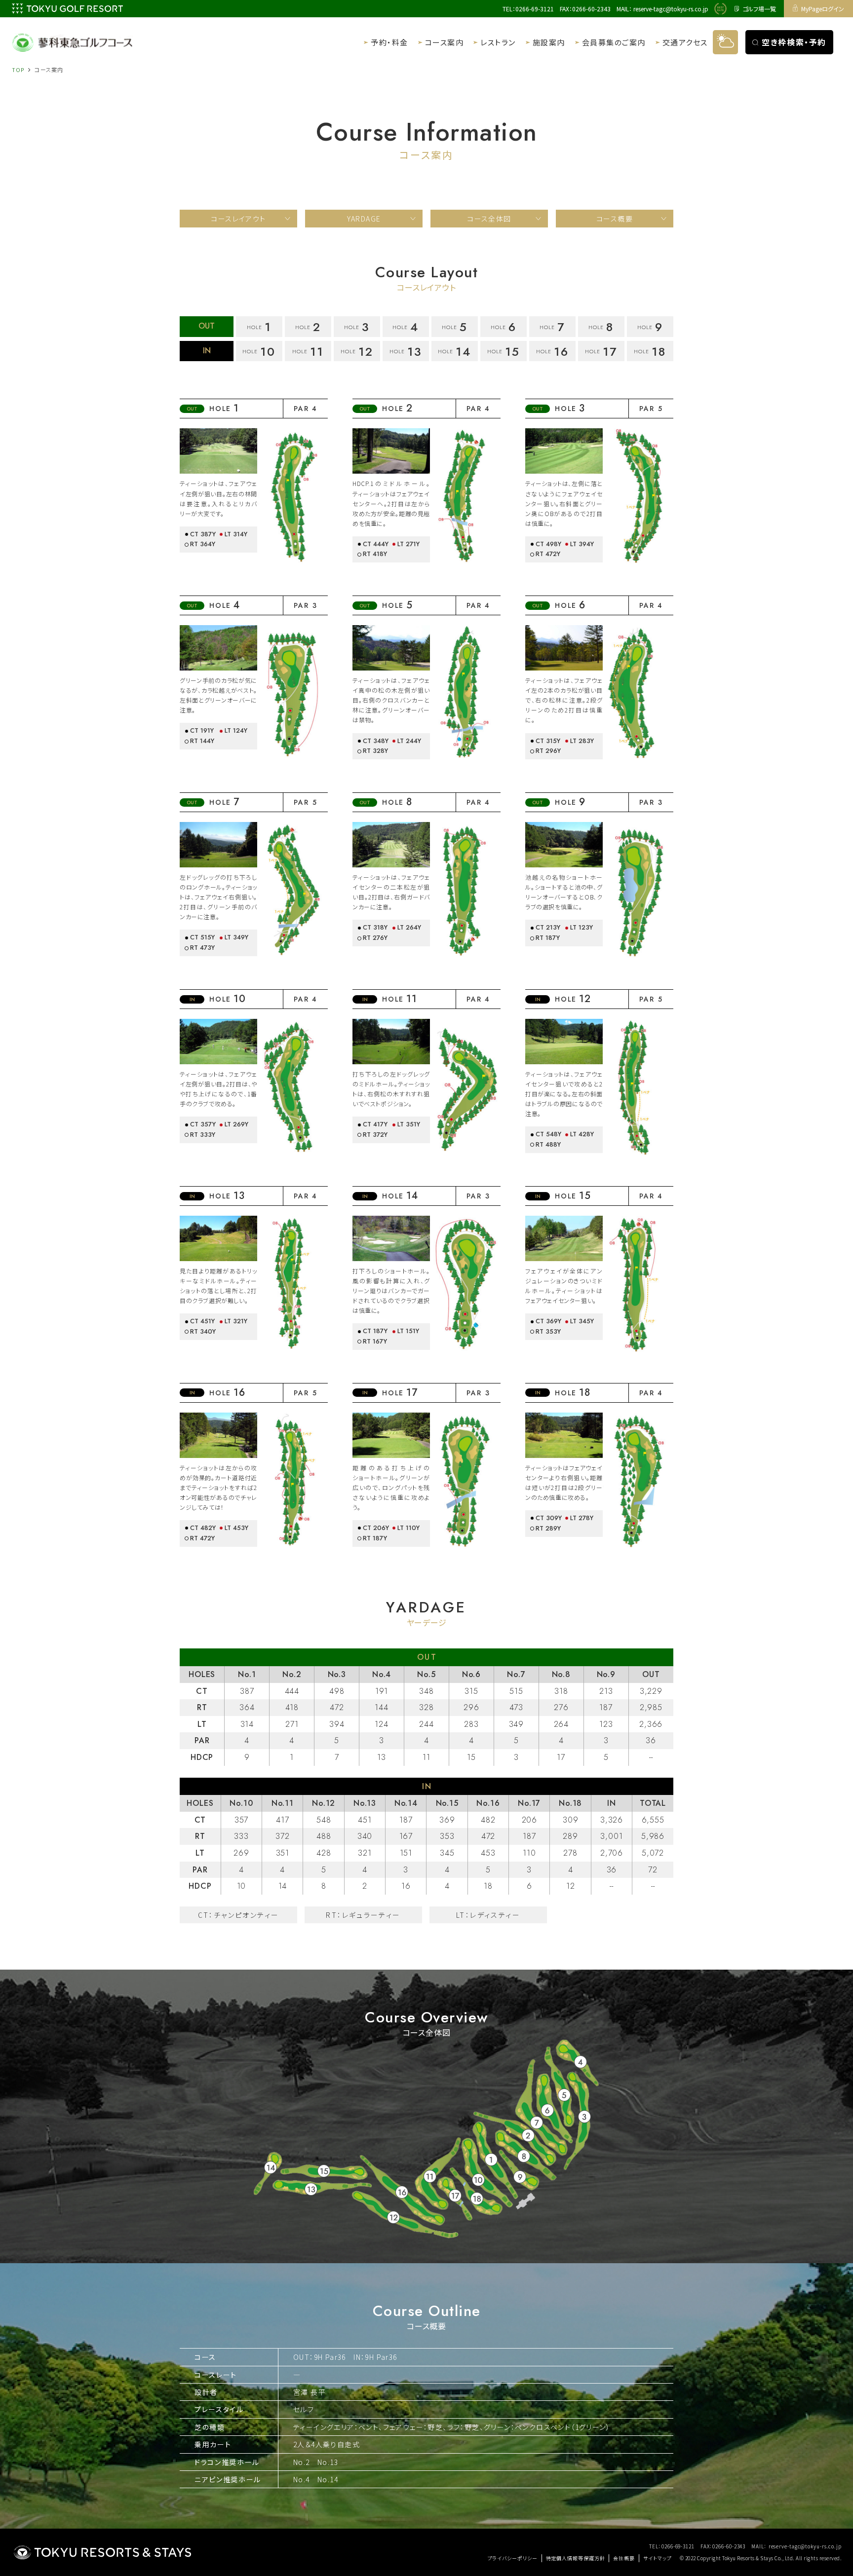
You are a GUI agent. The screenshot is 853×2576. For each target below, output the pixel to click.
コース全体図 (489, 219)
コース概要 (615, 219)
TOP (18, 70)
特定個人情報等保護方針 (576, 2558)
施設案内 (549, 42)
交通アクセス (685, 42)
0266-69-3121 (535, 9)
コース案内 (445, 42)
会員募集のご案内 (614, 42)
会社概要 (624, 2558)
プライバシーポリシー (513, 2558)
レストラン (498, 42)
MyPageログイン (823, 9)
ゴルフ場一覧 (759, 9)
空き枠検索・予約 (794, 42)
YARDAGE (364, 219)
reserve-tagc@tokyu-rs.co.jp (671, 9)
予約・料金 (389, 42)
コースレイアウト (238, 219)
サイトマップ (657, 2558)
